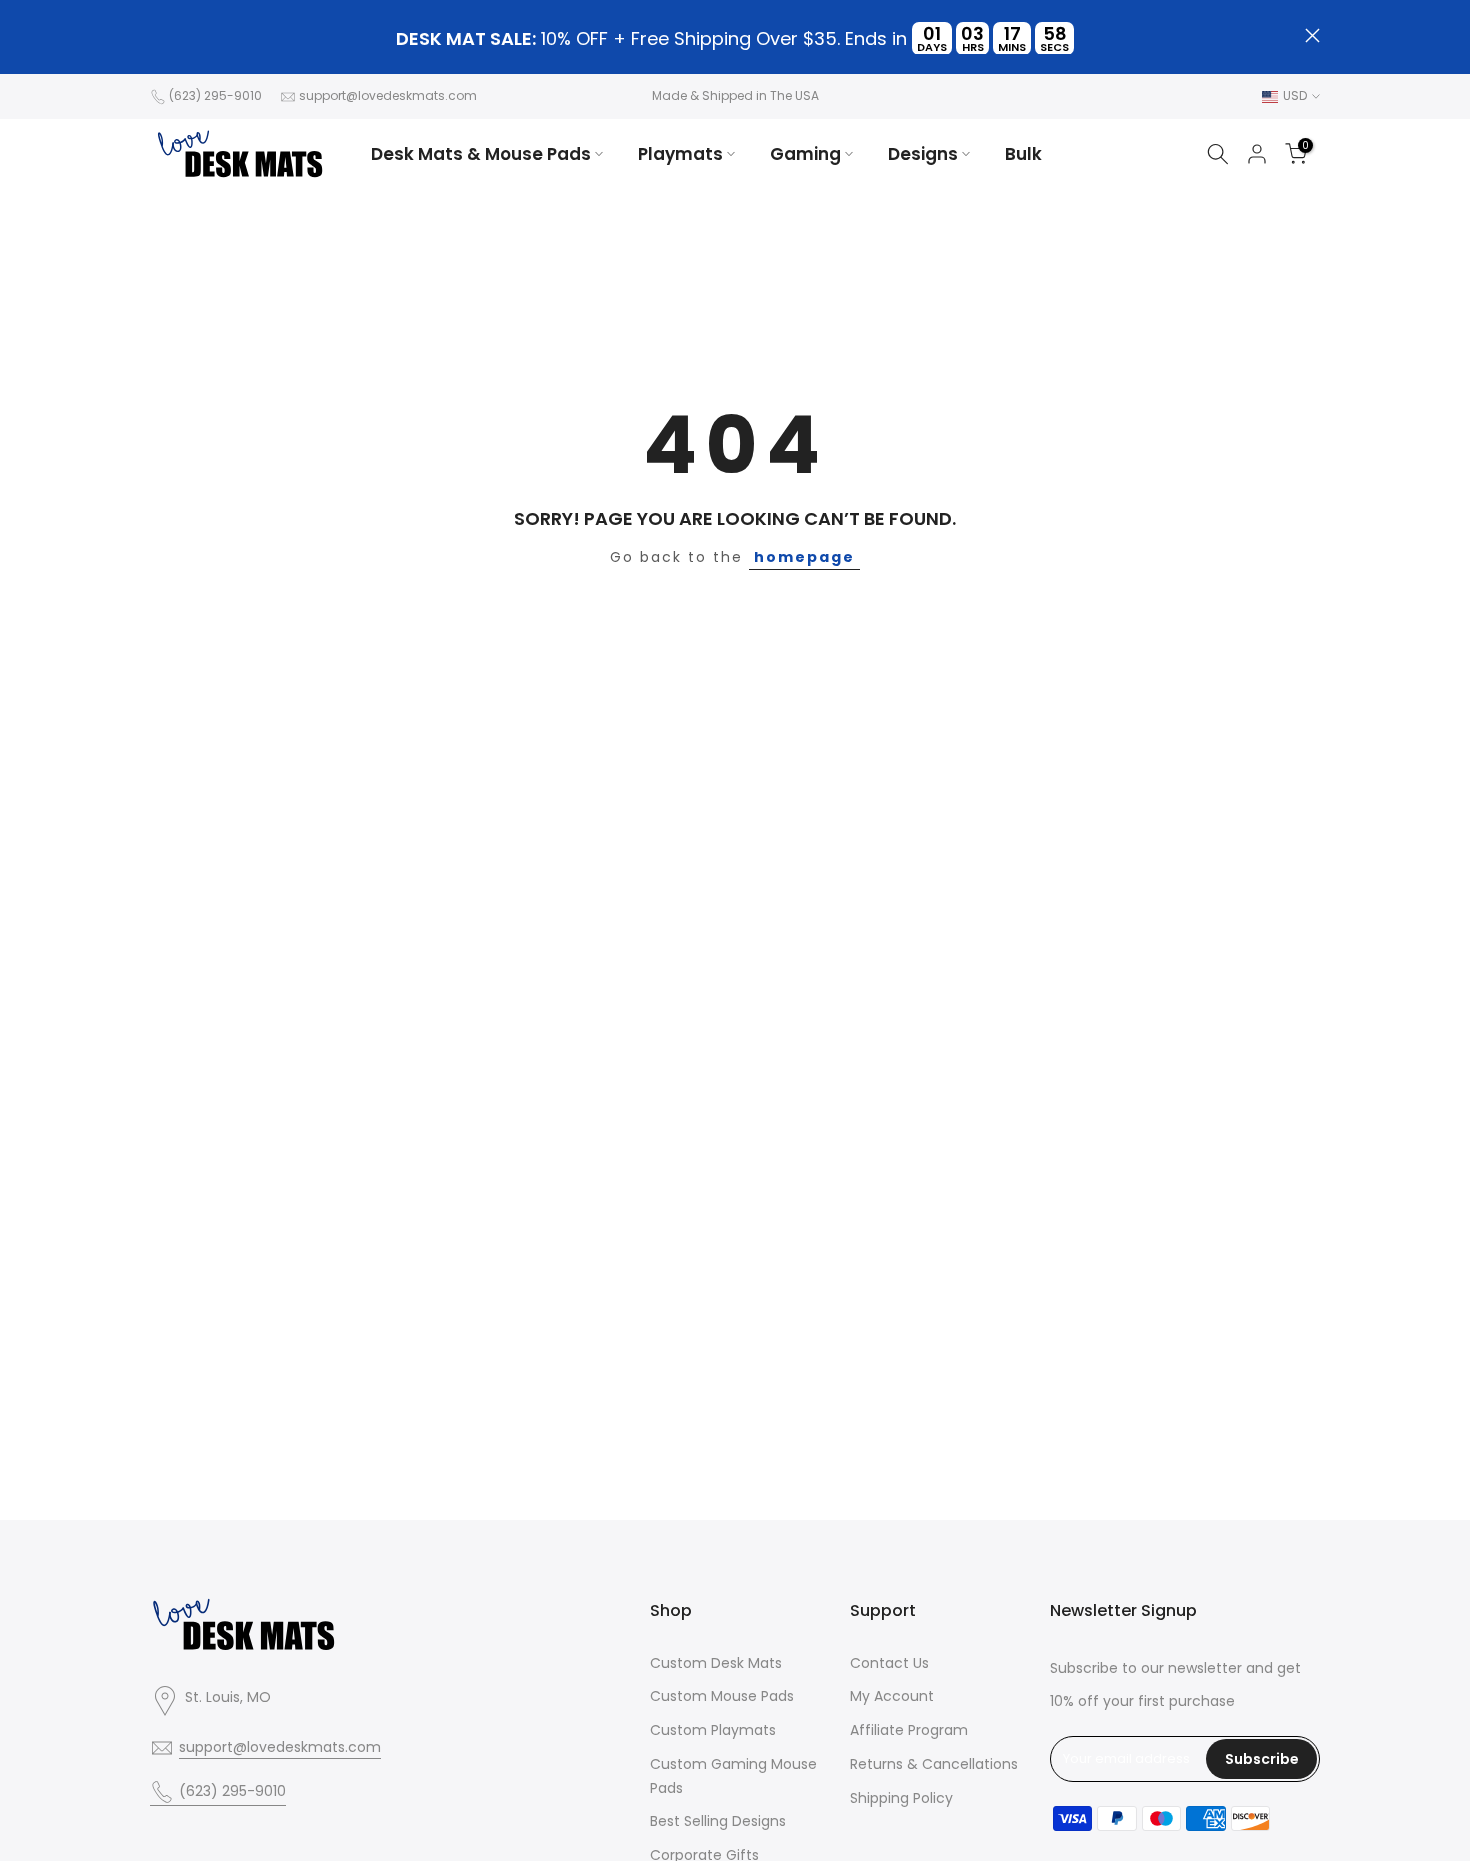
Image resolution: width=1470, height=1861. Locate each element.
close (157, 35)
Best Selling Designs (718, 1821)
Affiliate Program (909, 1730)
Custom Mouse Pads (722, 1696)
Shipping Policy (901, 1798)
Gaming (805, 154)
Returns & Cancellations (934, 1764)
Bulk (1023, 154)
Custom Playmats (713, 1730)
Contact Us (889, 1663)
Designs (923, 154)
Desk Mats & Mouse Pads (481, 154)
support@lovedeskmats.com (388, 95)
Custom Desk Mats (716, 1663)
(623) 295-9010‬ (215, 95)
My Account (892, 1696)
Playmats (680, 154)
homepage (804, 557)
